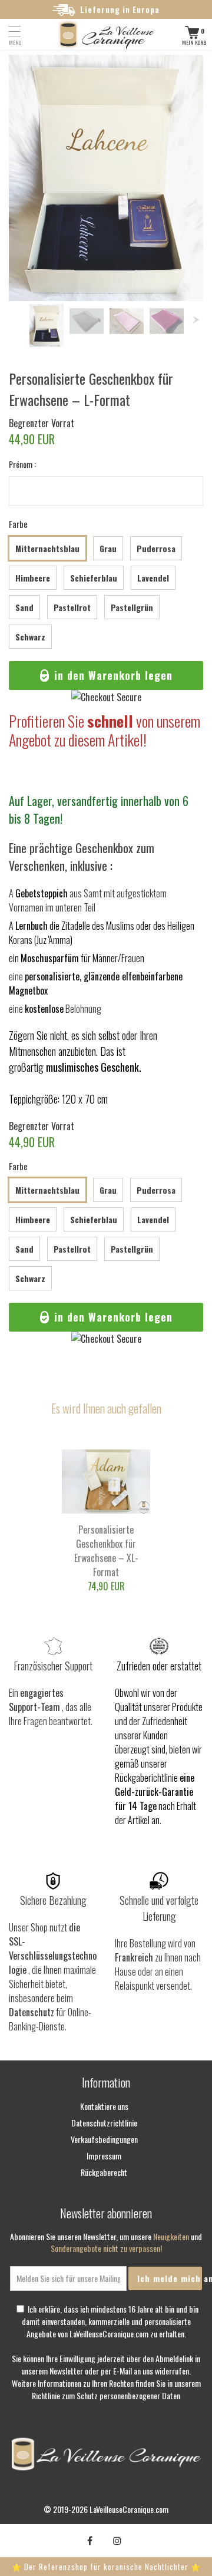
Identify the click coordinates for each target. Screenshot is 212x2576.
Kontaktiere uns (104, 2106)
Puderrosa (156, 548)
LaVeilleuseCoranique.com (129, 2509)
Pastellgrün (132, 607)
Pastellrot (72, 607)
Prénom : (22, 464)
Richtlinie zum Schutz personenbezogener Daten (106, 2395)
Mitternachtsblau (47, 548)
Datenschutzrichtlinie (104, 2123)
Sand (24, 607)
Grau (108, 548)
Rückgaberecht (104, 2172)
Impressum (104, 2156)
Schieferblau (94, 578)
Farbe (18, 524)
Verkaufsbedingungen (104, 2139)
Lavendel (153, 578)
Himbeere (33, 578)
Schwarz (30, 637)
